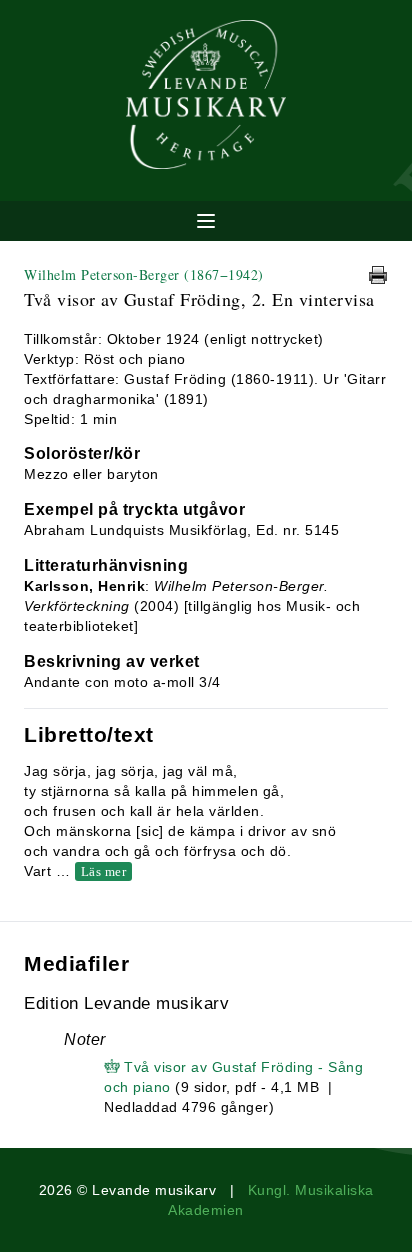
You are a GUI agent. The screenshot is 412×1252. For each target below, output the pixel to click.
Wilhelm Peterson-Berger (144, 274)
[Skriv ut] (378, 275)
